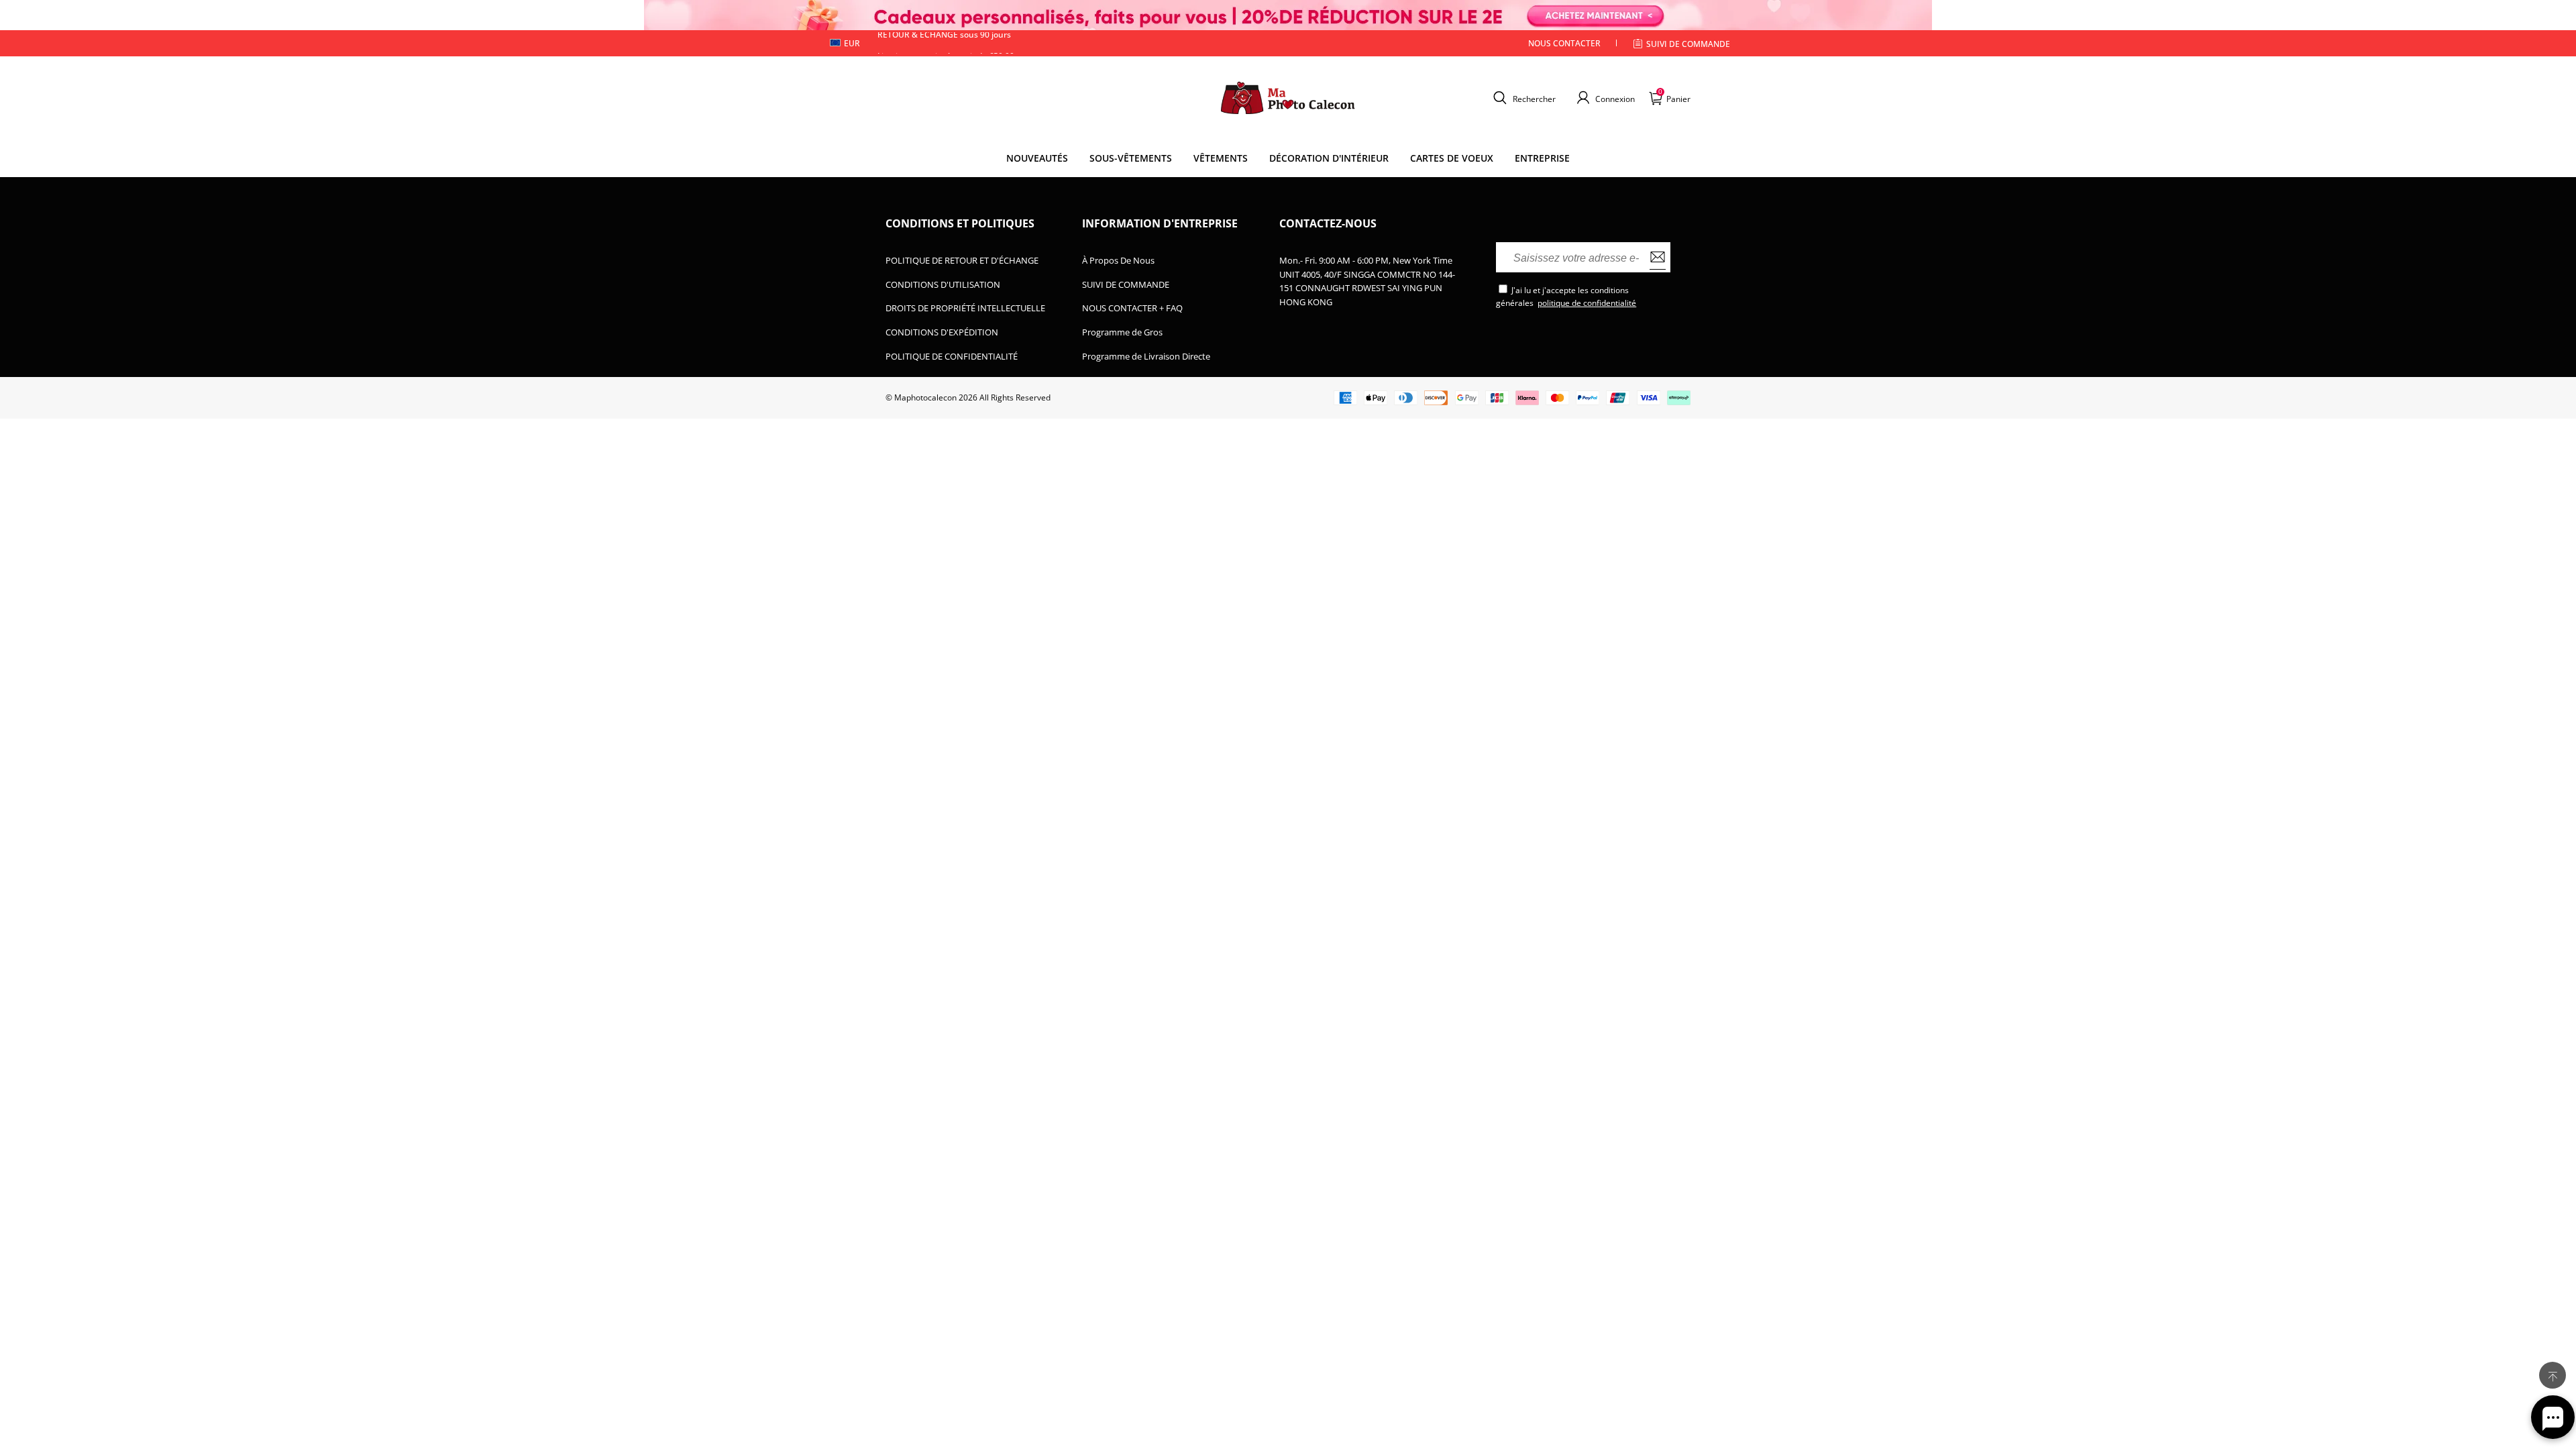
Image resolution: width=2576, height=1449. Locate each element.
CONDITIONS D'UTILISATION (943, 284)
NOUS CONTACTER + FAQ (1132, 308)
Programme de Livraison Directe (1146, 356)
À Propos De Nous (1118, 260)
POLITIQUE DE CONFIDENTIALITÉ (952, 356)
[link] (1131, 158)
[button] (1523, 98)
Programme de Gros (1122, 332)
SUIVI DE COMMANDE (1126, 284)
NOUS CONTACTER (1564, 43)
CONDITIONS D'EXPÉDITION (942, 332)
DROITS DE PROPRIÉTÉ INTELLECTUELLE (965, 308)
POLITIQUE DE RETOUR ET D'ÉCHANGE (962, 260)
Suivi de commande (1688, 44)
